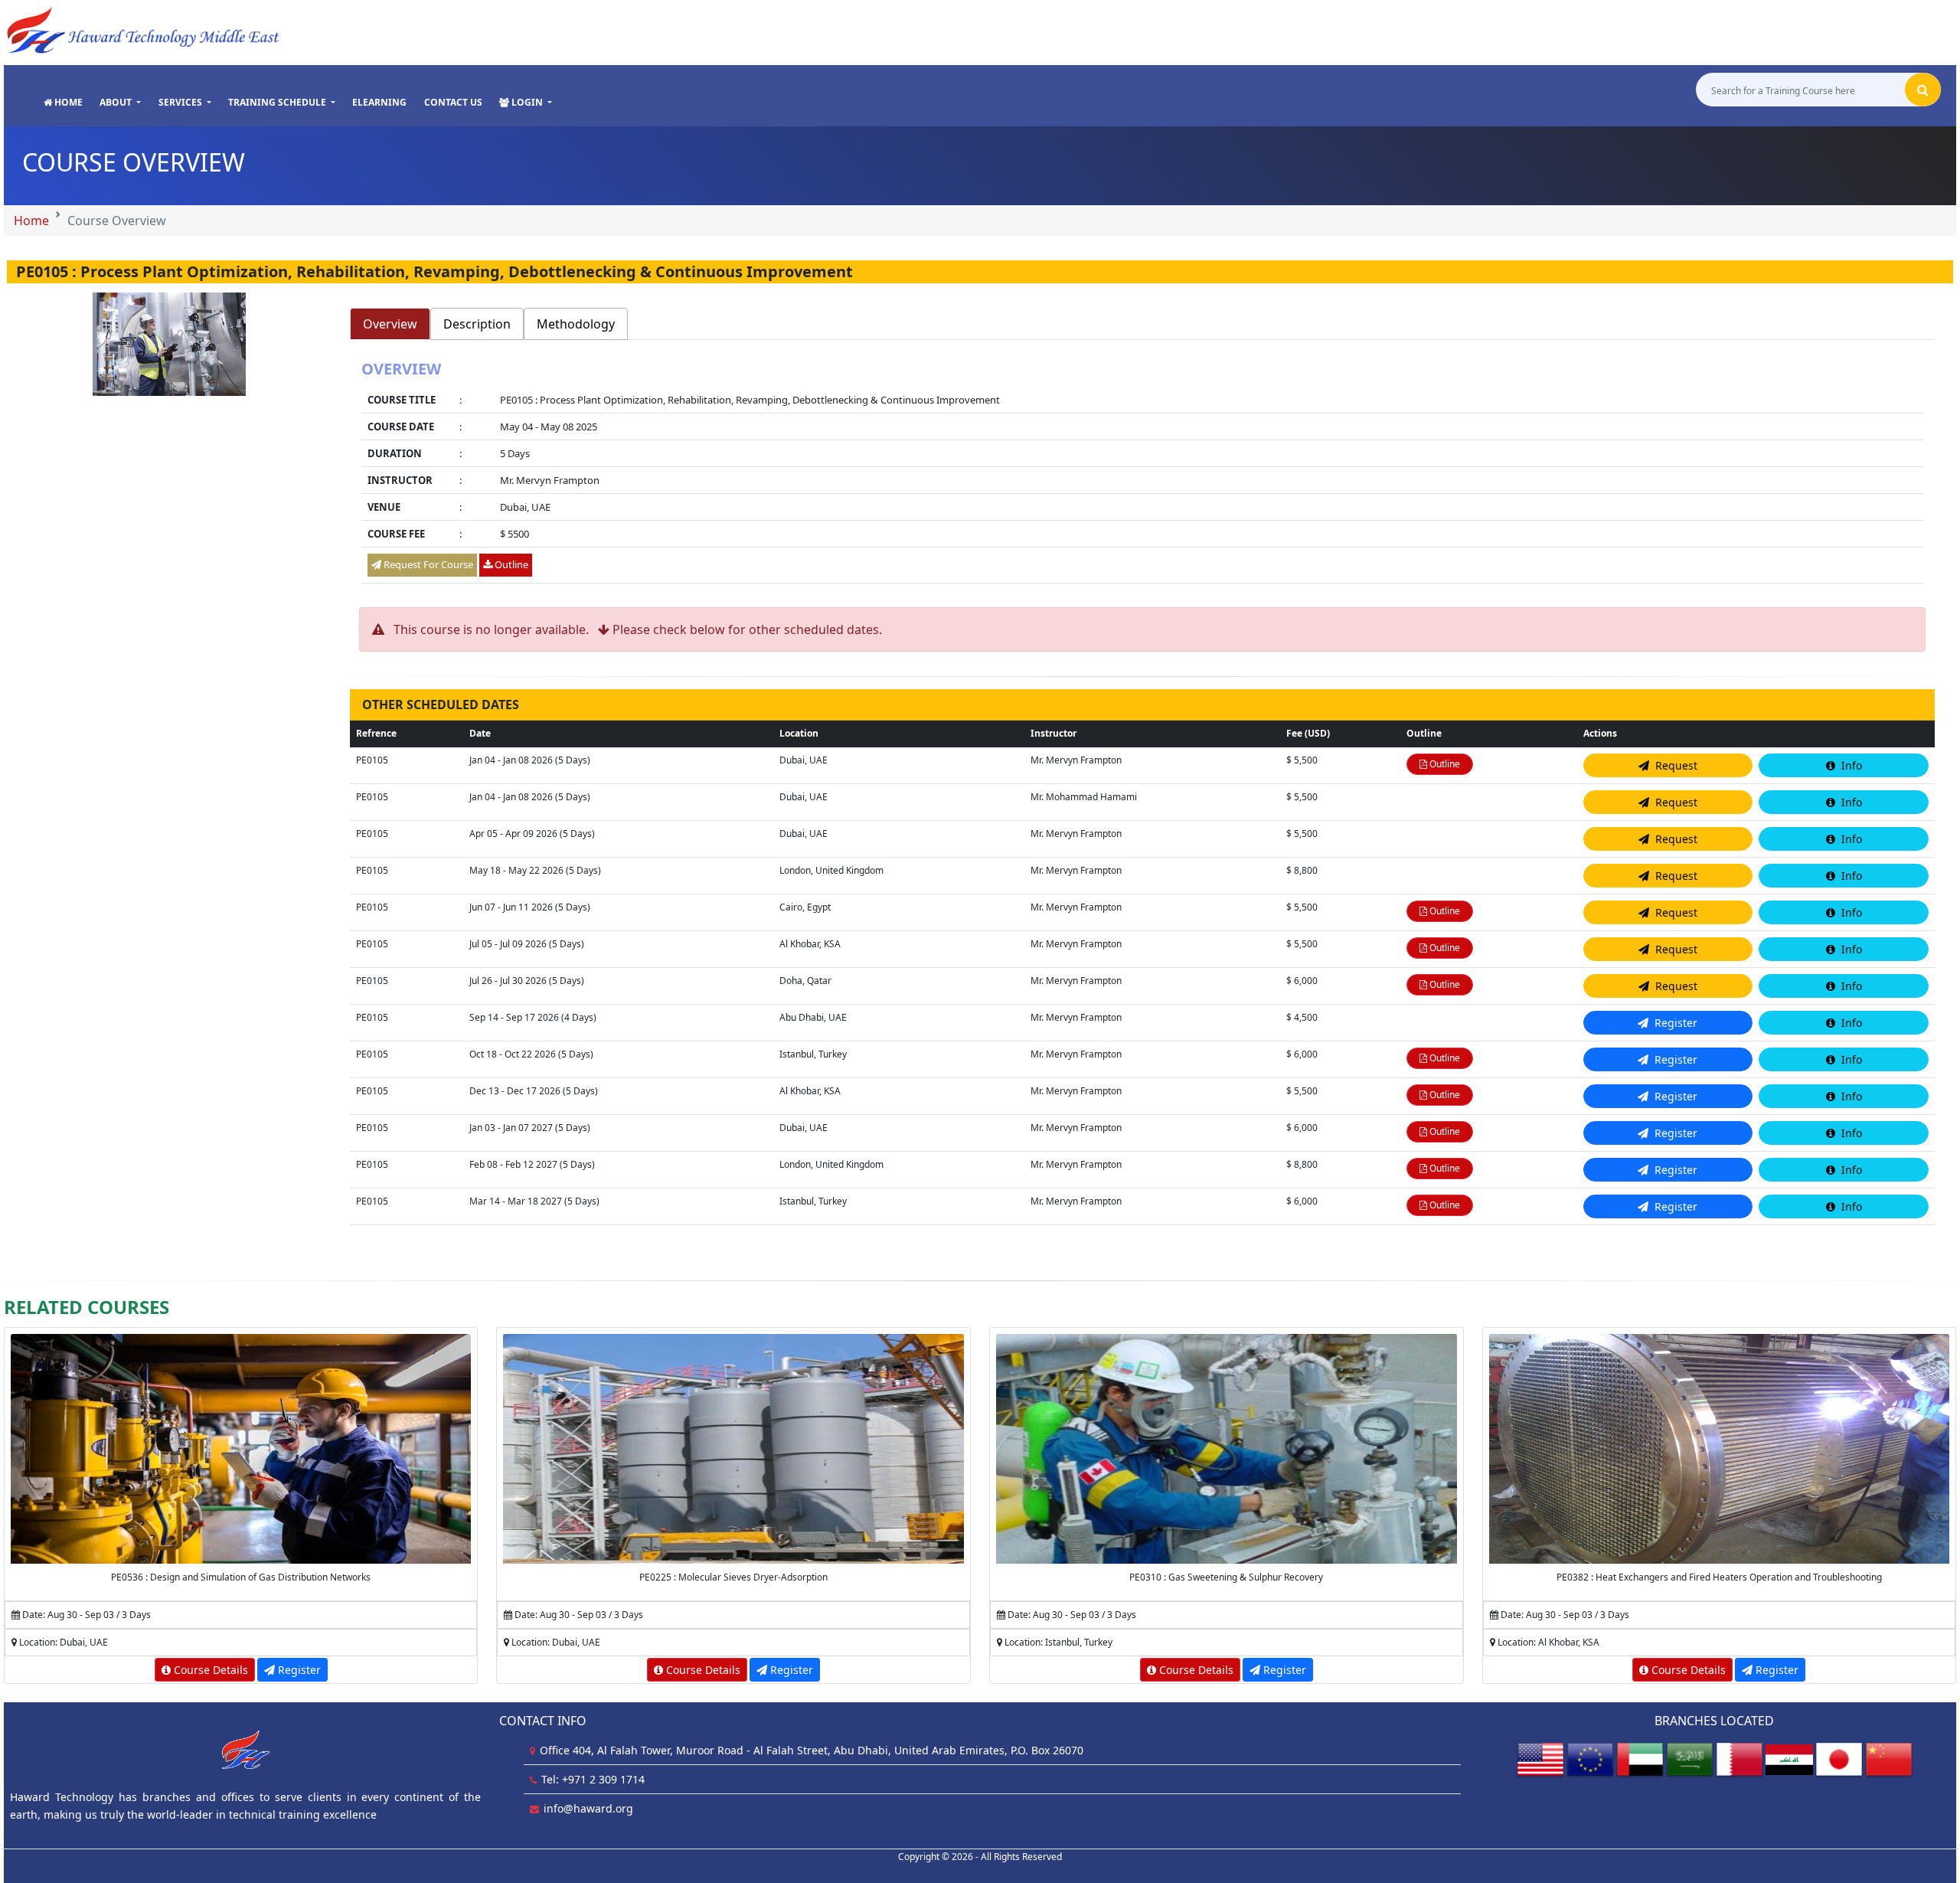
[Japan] (1839, 1759)
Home (31, 221)
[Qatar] (1739, 1759)
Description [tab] (477, 324)
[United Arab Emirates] (1640, 1759)
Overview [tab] (390, 324)
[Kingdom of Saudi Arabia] (1690, 1759)
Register (298, 1670)
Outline (510, 564)
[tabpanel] (1143, 474)
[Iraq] (1789, 1759)
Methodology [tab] (576, 324)
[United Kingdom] (1590, 1759)
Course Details (209, 1670)
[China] (1889, 1759)
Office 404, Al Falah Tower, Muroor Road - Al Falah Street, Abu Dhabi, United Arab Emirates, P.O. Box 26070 (812, 1750)
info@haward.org (588, 1808)
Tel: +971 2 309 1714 (593, 1779)
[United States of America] (1540, 1759)
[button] (120, 103)
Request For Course (427, 564)
